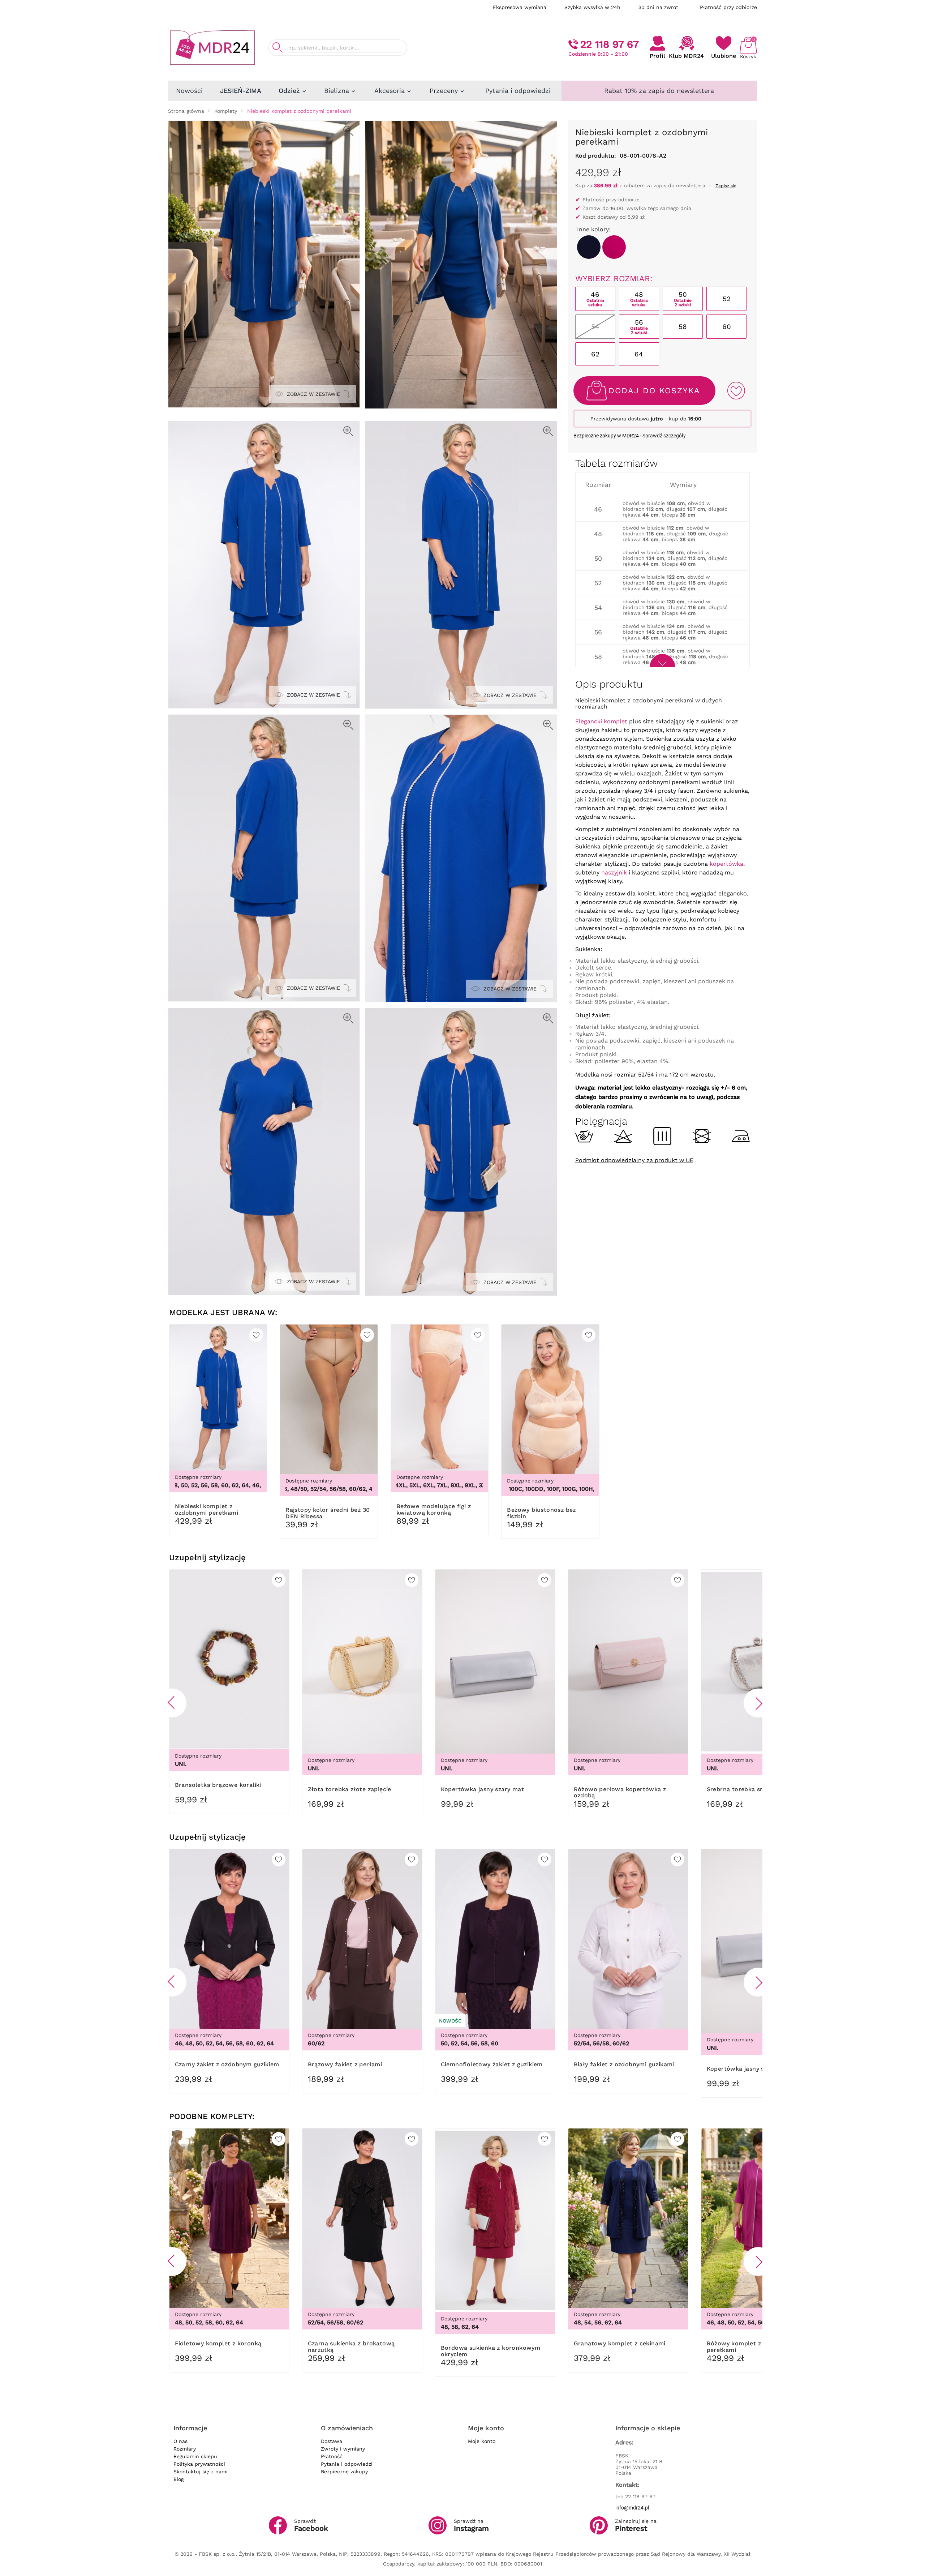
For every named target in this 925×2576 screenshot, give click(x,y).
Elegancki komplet (601, 721)
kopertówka (726, 864)
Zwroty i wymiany (343, 2449)
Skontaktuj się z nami (201, 2472)
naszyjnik (614, 872)
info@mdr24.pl (632, 2508)
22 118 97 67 (610, 44)
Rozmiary (185, 2449)
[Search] (277, 48)
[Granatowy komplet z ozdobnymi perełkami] (589, 247)
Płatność (332, 2456)
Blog (178, 2479)
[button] (172, 1703)
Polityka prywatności (199, 2464)
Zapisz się (726, 186)
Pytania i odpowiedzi (347, 2464)
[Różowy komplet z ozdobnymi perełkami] (614, 247)
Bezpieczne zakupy (344, 2472)
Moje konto (482, 2441)
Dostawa (332, 2441)
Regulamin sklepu (195, 2456)
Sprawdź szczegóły (664, 436)
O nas (180, 2441)
